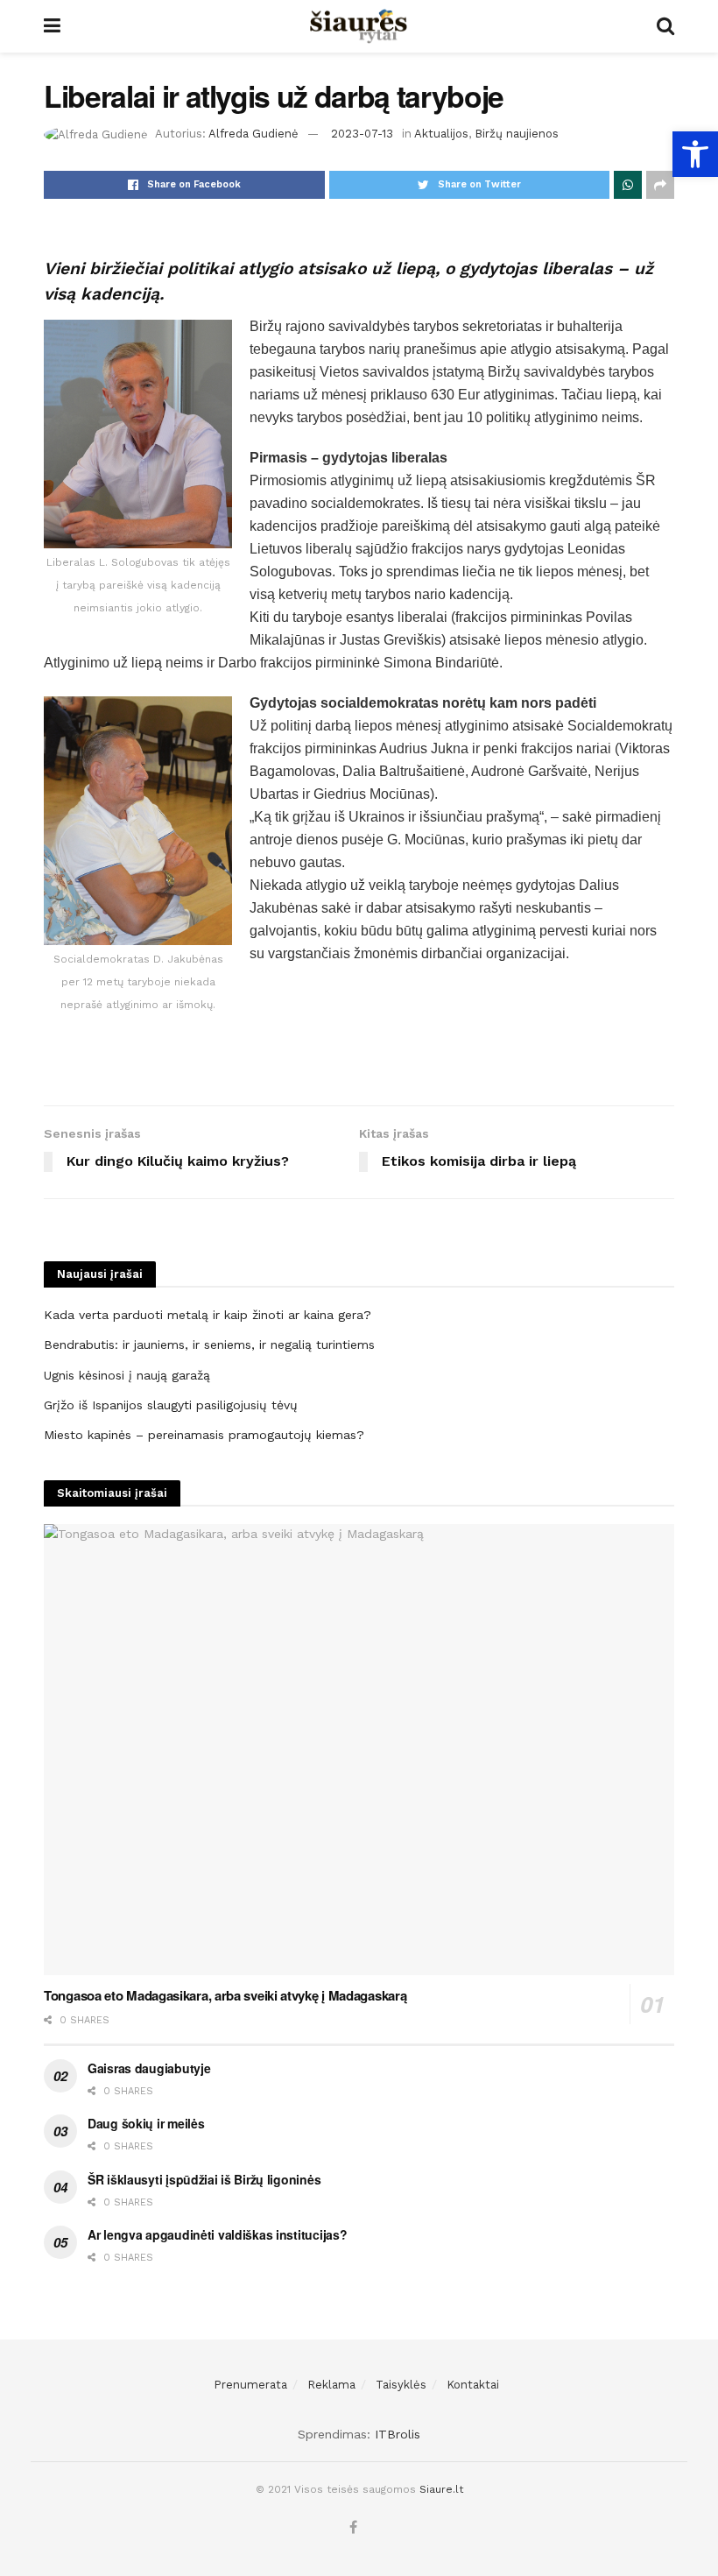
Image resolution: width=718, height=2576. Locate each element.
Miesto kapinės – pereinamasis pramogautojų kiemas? (204, 1435)
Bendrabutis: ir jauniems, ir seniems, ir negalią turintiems (209, 1344)
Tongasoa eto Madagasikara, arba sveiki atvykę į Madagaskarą (225, 1995)
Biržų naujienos (517, 134)
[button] (695, 154)
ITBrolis (398, 2434)
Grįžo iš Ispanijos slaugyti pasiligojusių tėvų (171, 1405)
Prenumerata (250, 2385)
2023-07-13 (362, 134)
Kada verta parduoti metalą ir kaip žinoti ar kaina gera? (208, 1315)
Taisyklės (401, 2385)
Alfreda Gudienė (253, 134)
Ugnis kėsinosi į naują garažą (127, 1375)
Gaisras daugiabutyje (149, 2068)
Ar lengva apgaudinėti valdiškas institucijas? (217, 2234)
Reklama (331, 2385)
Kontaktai (473, 2385)
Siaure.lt (441, 2489)
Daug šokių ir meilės (146, 2123)
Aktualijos (441, 134)
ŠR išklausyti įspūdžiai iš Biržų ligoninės (204, 2179)
